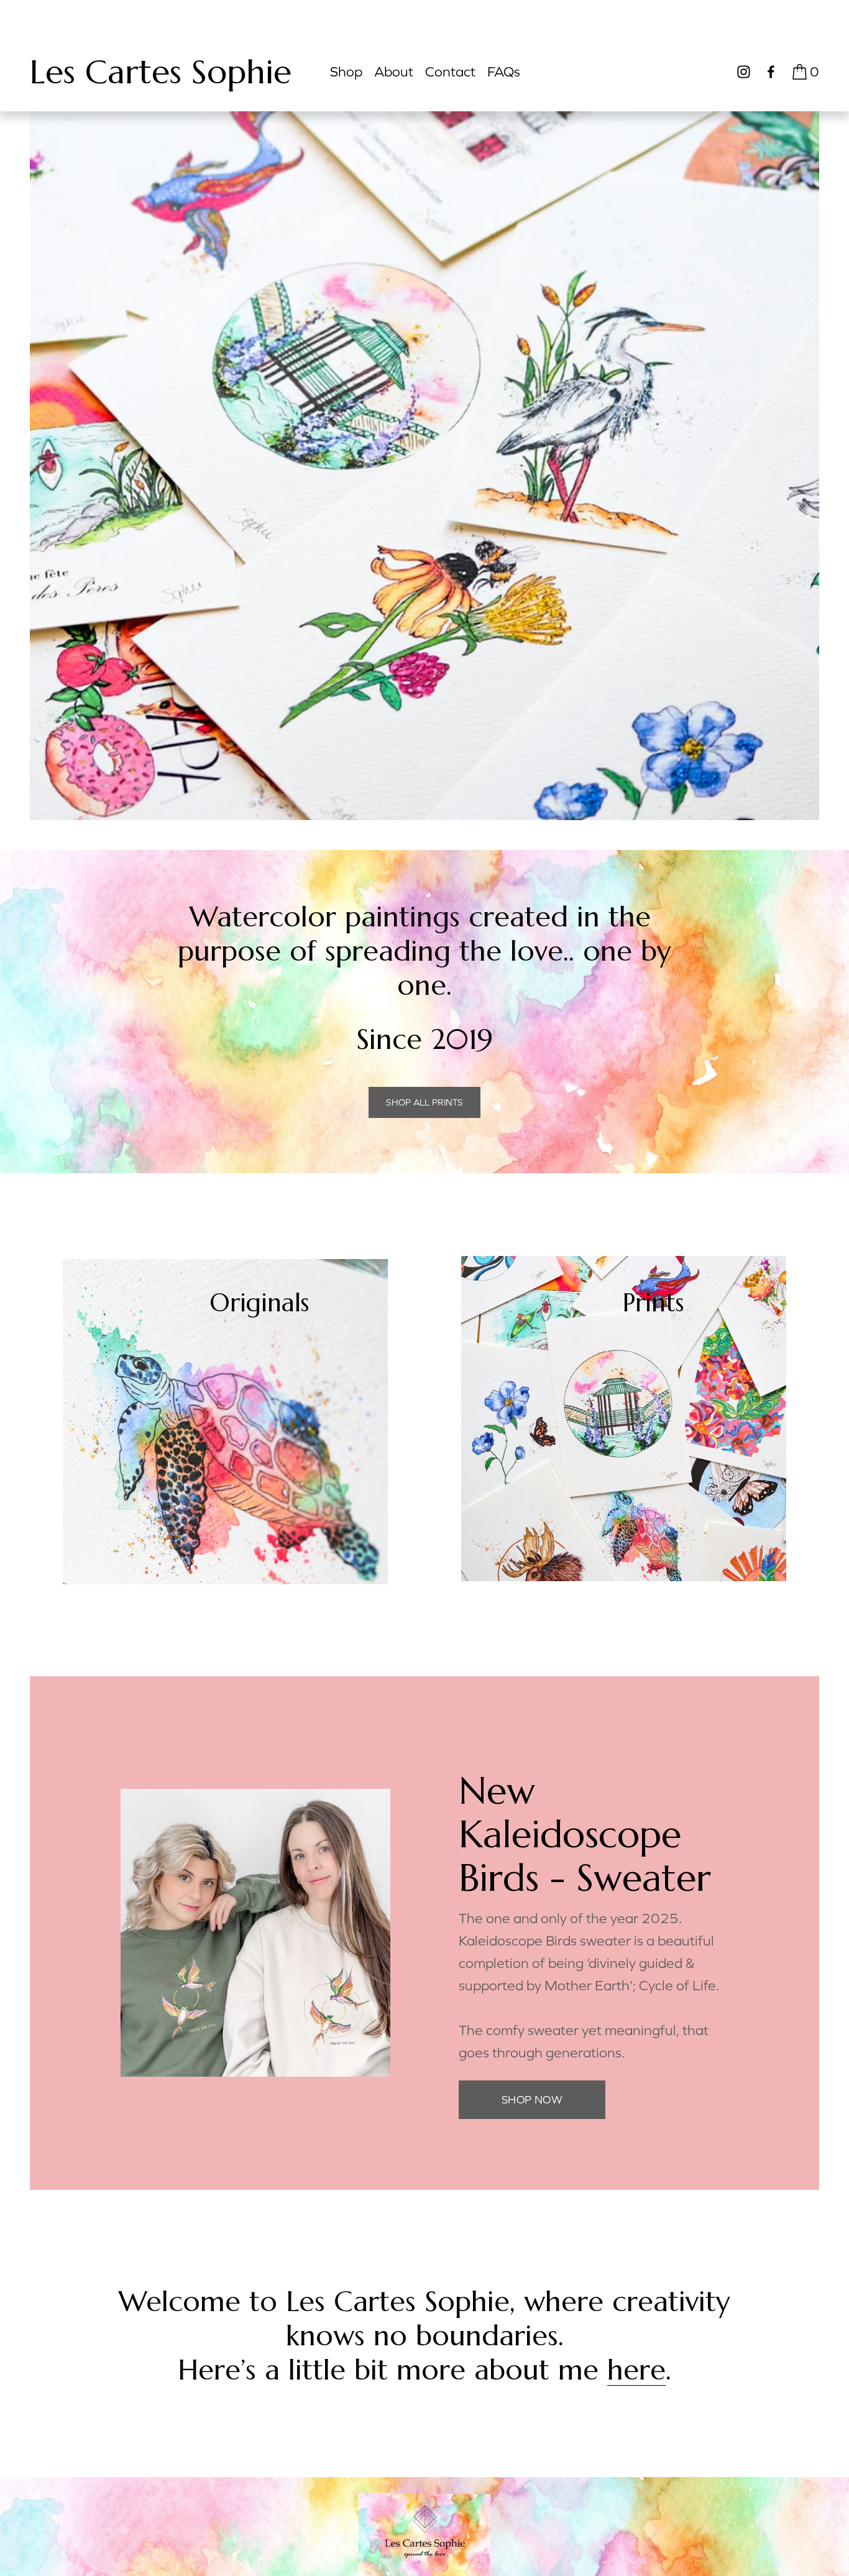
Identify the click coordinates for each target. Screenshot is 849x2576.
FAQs (504, 72)
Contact (450, 72)
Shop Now (532, 2100)
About (394, 72)
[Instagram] (744, 72)
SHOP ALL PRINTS (424, 1102)
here (636, 2370)
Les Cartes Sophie (161, 72)
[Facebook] (771, 72)
